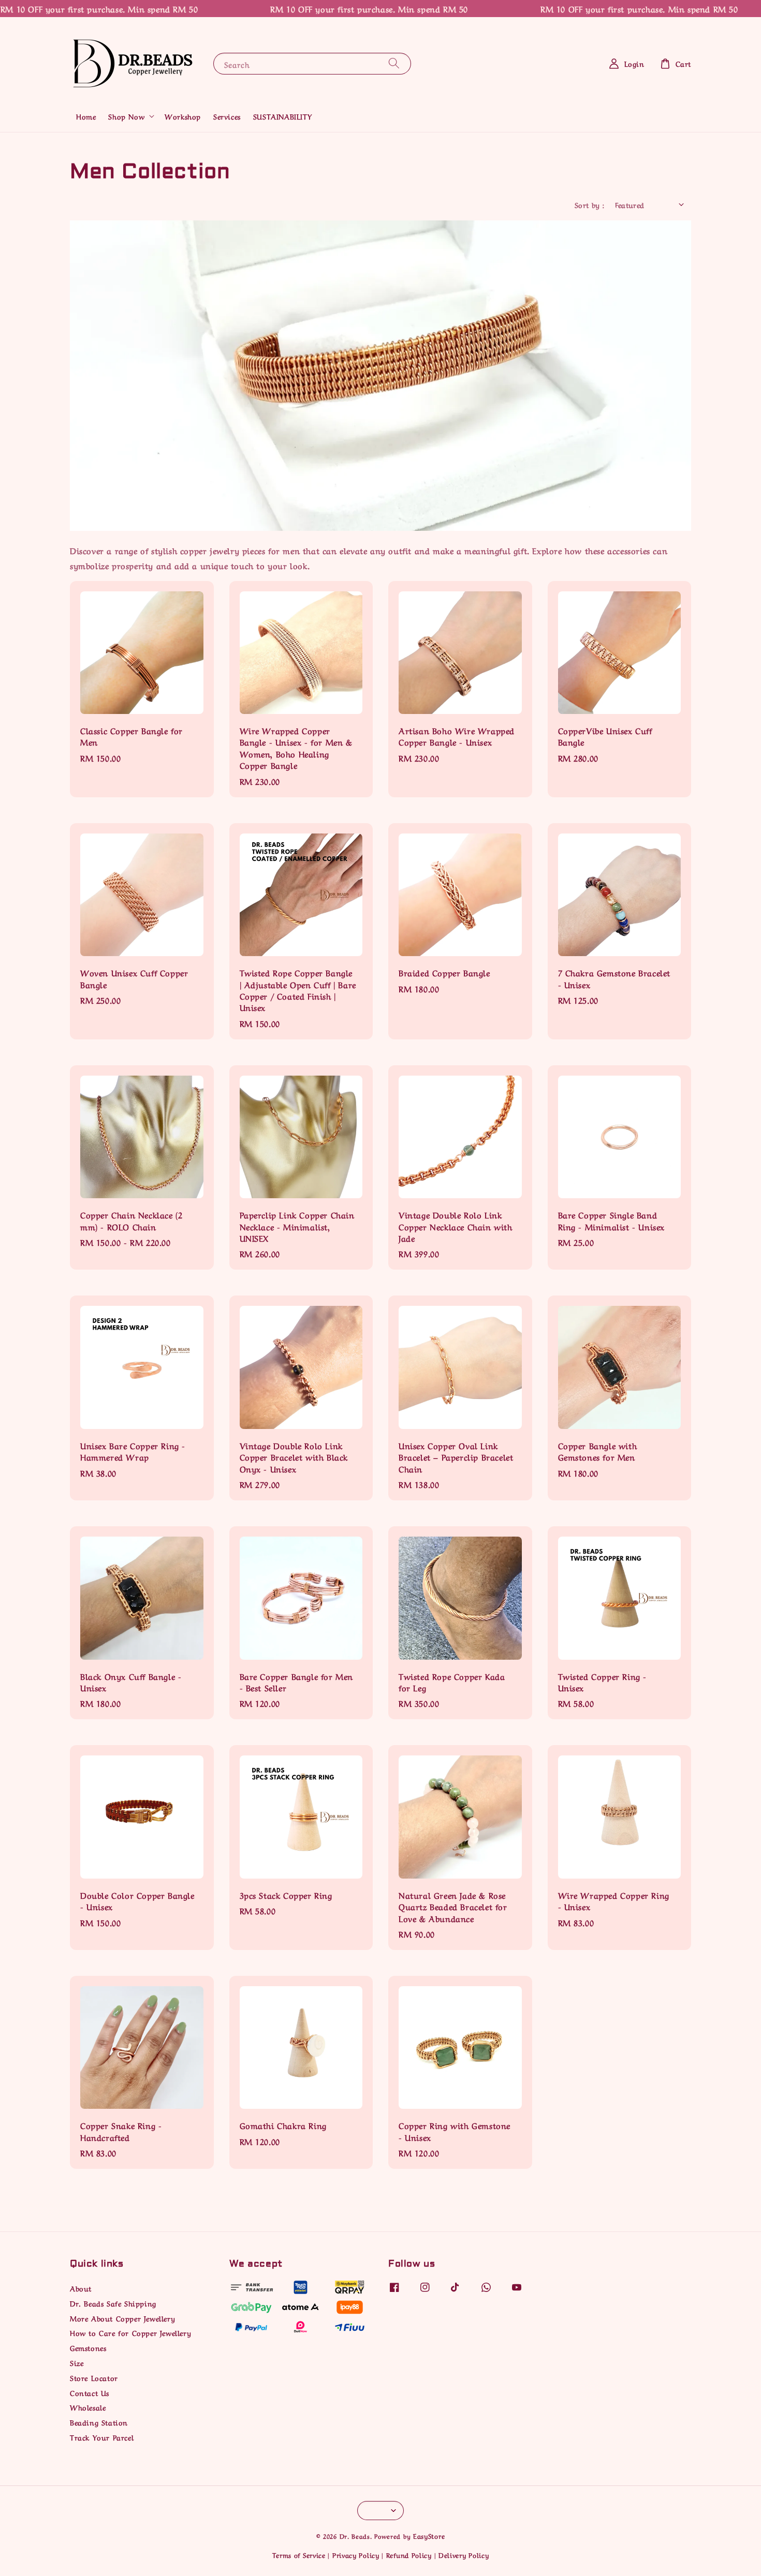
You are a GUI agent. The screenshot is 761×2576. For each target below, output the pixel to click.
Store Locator (94, 2377)
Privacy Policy (356, 2555)
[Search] (394, 63)
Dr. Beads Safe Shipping (113, 2303)
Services (227, 116)
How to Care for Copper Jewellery (130, 2332)
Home (86, 116)
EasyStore (429, 2535)
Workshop (183, 116)
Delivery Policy (464, 2555)
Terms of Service (299, 2555)
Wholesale (88, 2407)
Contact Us (90, 2392)
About (81, 2288)
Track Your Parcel (102, 2437)
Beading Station (99, 2422)
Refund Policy (409, 2555)
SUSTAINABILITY (282, 116)
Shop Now (126, 116)
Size (77, 2362)
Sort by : (590, 204)
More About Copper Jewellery (122, 2318)
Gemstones (88, 2347)
